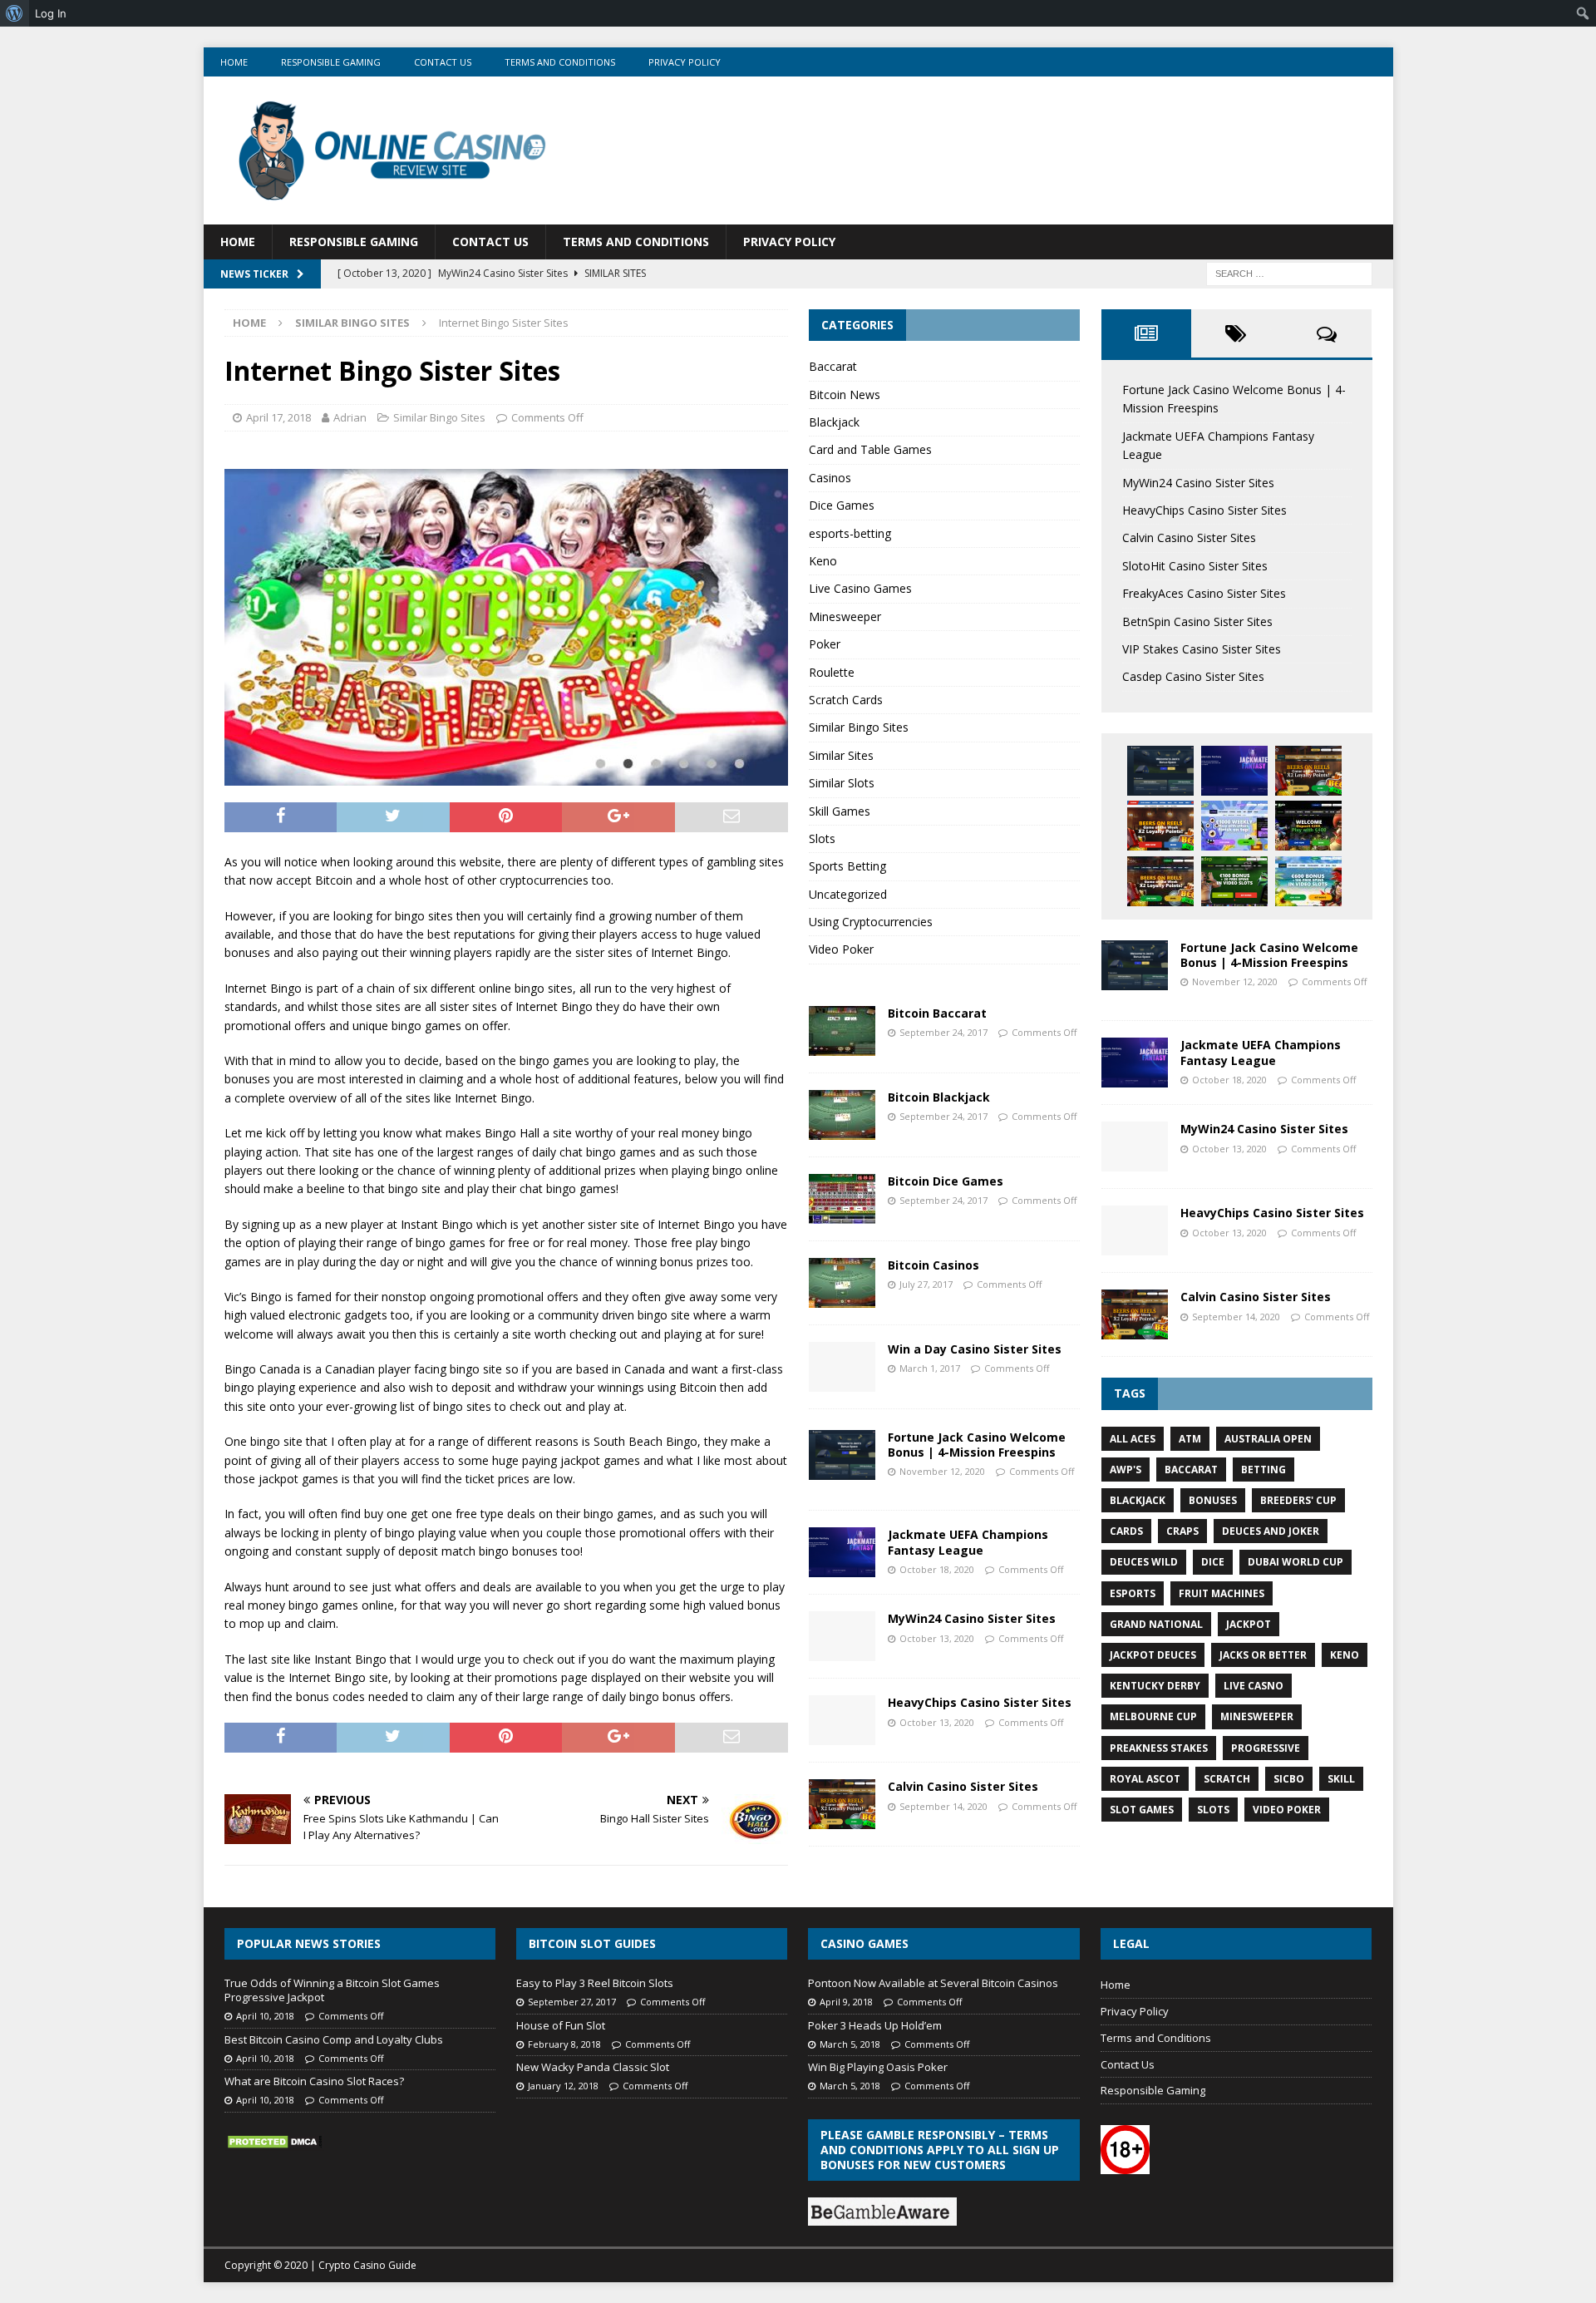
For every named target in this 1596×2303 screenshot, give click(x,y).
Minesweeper (845, 616)
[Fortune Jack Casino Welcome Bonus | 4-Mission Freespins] (842, 1455)
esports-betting (850, 533)
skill (1341, 1779)
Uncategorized (848, 894)
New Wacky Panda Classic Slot (593, 2067)
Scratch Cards (846, 700)
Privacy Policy (685, 62)
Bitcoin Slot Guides (592, 1943)
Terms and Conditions (560, 62)
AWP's (1126, 1470)
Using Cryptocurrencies (871, 922)
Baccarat (833, 366)
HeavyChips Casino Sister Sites (980, 1702)
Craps (1182, 1531)
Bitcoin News (845, 395)
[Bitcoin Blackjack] (842, 1115)
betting (1263, 1470)
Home (234, 62)
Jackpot (1249, 1624)
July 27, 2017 (926, 1284)
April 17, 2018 (278, 417)
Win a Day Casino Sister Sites (975, 1349)
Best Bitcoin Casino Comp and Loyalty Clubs (334, 2039)
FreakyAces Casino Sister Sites (1204, 593)
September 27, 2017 (572, 2002)
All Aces (1133, 1439)
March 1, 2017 (930, 1368)
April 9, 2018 (846, 2002)
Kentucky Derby (1155, 1686)
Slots (822, 838)
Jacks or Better (1263, 1655)
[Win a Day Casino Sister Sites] (842, 1367)
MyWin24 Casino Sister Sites (972, 1618)
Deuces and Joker (1271, 1531)
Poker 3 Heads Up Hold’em (875, 2025)
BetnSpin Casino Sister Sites (1197, 621)
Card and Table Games (870, 449)
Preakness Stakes (1159, 1748)
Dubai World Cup (1296, 1562)
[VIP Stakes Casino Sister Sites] (1160, 881)
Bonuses (1213, 1500)
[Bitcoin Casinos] (842, 1283)
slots (1213, 1810)
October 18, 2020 (937, 1569)
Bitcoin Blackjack (939, 1097)
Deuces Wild (1144, 1562)
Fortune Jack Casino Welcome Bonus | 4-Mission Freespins (977, 1445)
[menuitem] (15, 13)
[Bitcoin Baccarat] (842, 1031)
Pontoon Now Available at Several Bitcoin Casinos (933, 1983)
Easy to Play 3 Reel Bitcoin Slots (595, 1983)
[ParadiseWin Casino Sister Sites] (1308, 881)
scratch (1227, 1779)
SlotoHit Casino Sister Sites (1195, 566)
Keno (823, 561)
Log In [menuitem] (51, 13)
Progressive (1266, 1748)
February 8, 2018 (564, 2044)
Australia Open (1268, 1439)
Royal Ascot (1145, 1779)
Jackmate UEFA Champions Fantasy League (968, 1542)
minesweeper (1257, 1716)
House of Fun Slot (561, 2025)
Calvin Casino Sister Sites (963, 1786)
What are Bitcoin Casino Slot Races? (314, 2081)
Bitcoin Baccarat (937, 1013)
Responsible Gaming (331, 62)
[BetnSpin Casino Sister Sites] (1308, 826)
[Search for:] (1289, 272)
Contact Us (443, 62)
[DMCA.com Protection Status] (274, 2142)
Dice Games (842, 505)
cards (1126, 1531)
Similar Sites (841, 755)
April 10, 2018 (265, 2016)
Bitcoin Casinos (933, 1265)
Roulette (832, 672)
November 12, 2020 (942, 1471)
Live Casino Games (860, 588)
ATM (1190, 1439)
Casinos (830, 478)
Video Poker (841, 949)
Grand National (1156, 1624)
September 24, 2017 (943, 1032)
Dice (1213, 1562)
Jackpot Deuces (1153, 1655)
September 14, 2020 (943, 1806)
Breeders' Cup (1298, 1500)
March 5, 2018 (850, 2044)
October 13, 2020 (937, 1638)
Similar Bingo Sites (439, 417)
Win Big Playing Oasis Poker (878, 2067)
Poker (825, 644)
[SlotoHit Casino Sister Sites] (1160, 826)
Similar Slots (842, 783)
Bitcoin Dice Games (946, 1181)
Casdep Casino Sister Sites (1193, 676)
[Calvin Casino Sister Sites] (842, 1804)
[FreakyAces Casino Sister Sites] (1234, 826)
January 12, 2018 (563, 2086)
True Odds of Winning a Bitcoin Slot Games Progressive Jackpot (332, 1990)
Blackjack (834, 422)
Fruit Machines (1222, 1593)
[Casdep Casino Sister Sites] (1234, 881)
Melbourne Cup (1153, 1716)
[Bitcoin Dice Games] (842, 1199)
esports (1133, 1593)
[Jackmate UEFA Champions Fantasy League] (842, 1552)
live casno (1254, 1686)
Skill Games (840, 811)
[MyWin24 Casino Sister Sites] (842, 1636)
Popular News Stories (309, 1943)
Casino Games (864, 1943)
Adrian (350, 417)
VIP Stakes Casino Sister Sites (1202, 649)
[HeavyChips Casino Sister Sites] (842, 1720)
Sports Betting (847, 866)
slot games (1142, 1810)
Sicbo (1289, 1779)
